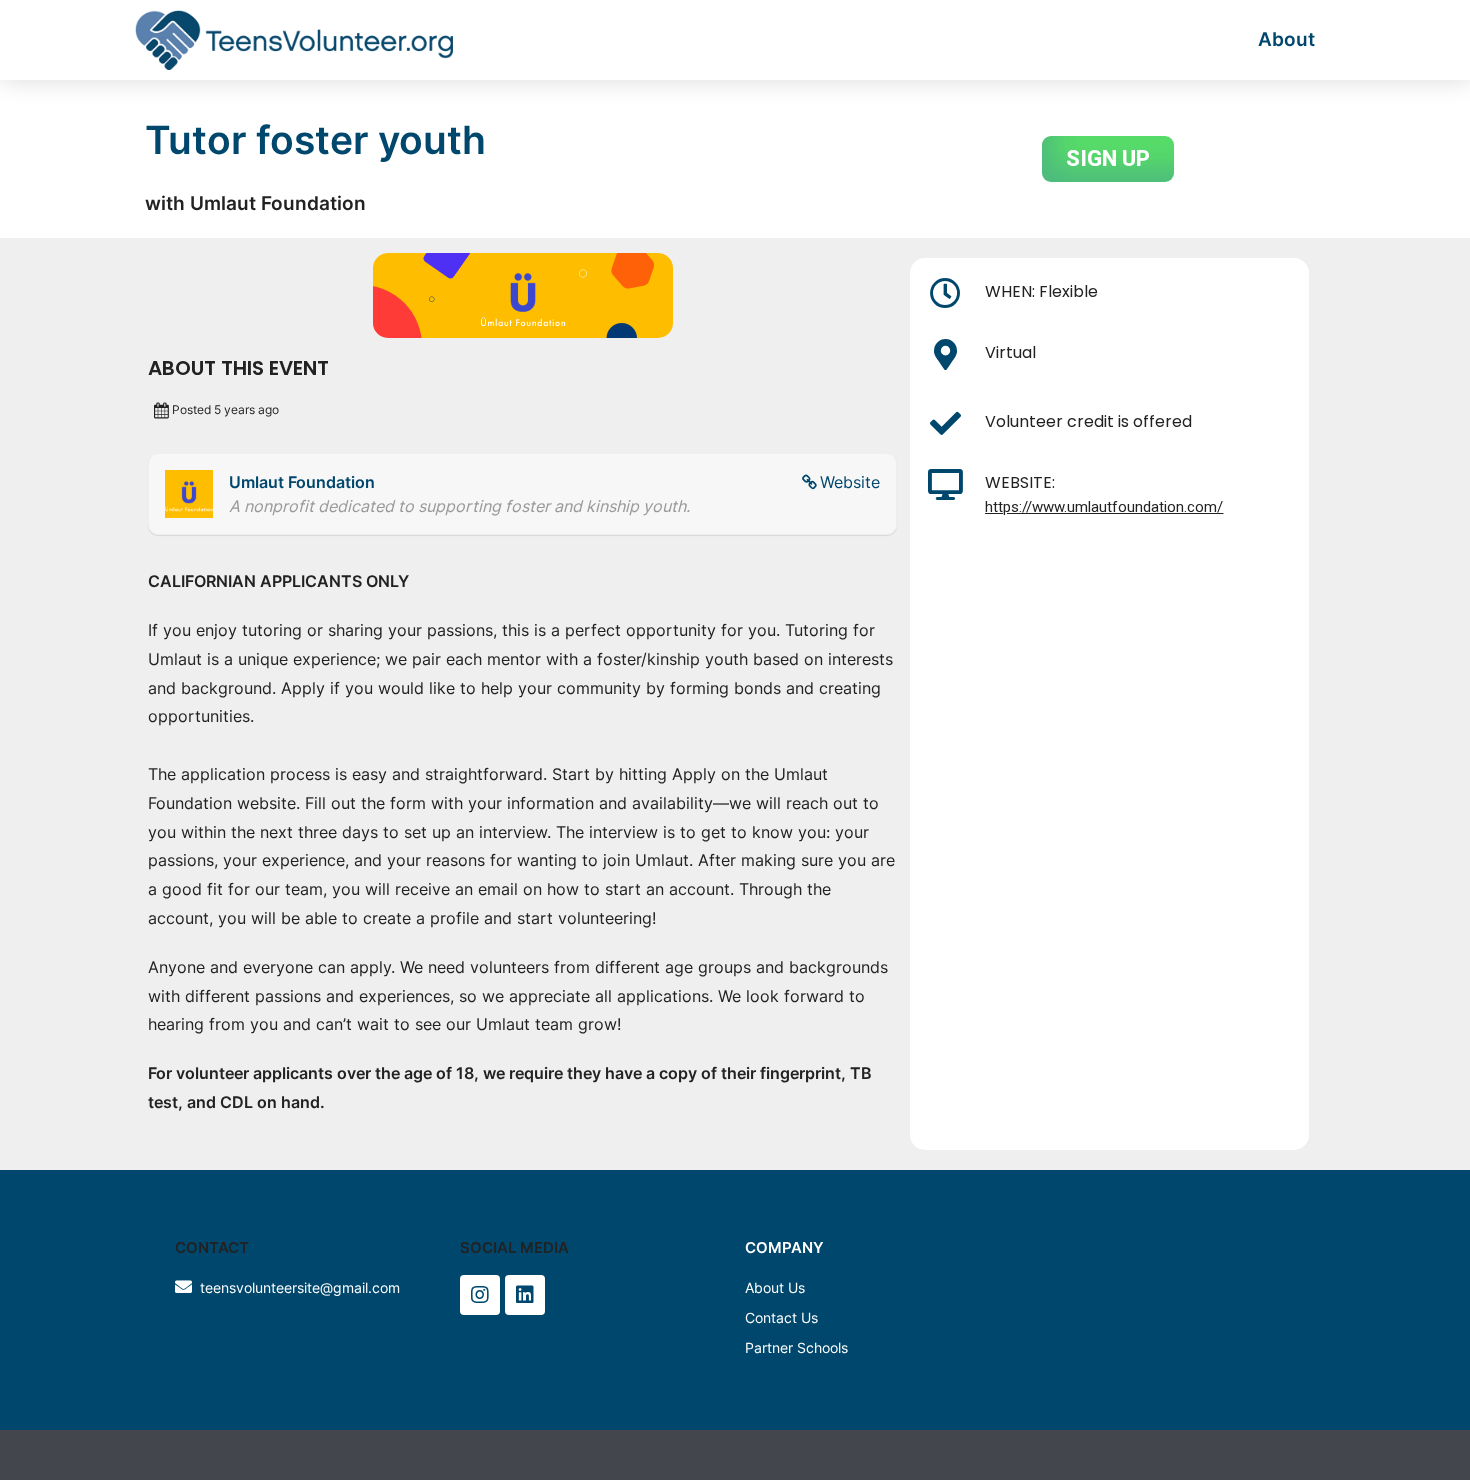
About (1286, 39)
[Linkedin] (525, 1295)
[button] (1108, 159)
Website (850, 482)
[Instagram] (480, 1295)
